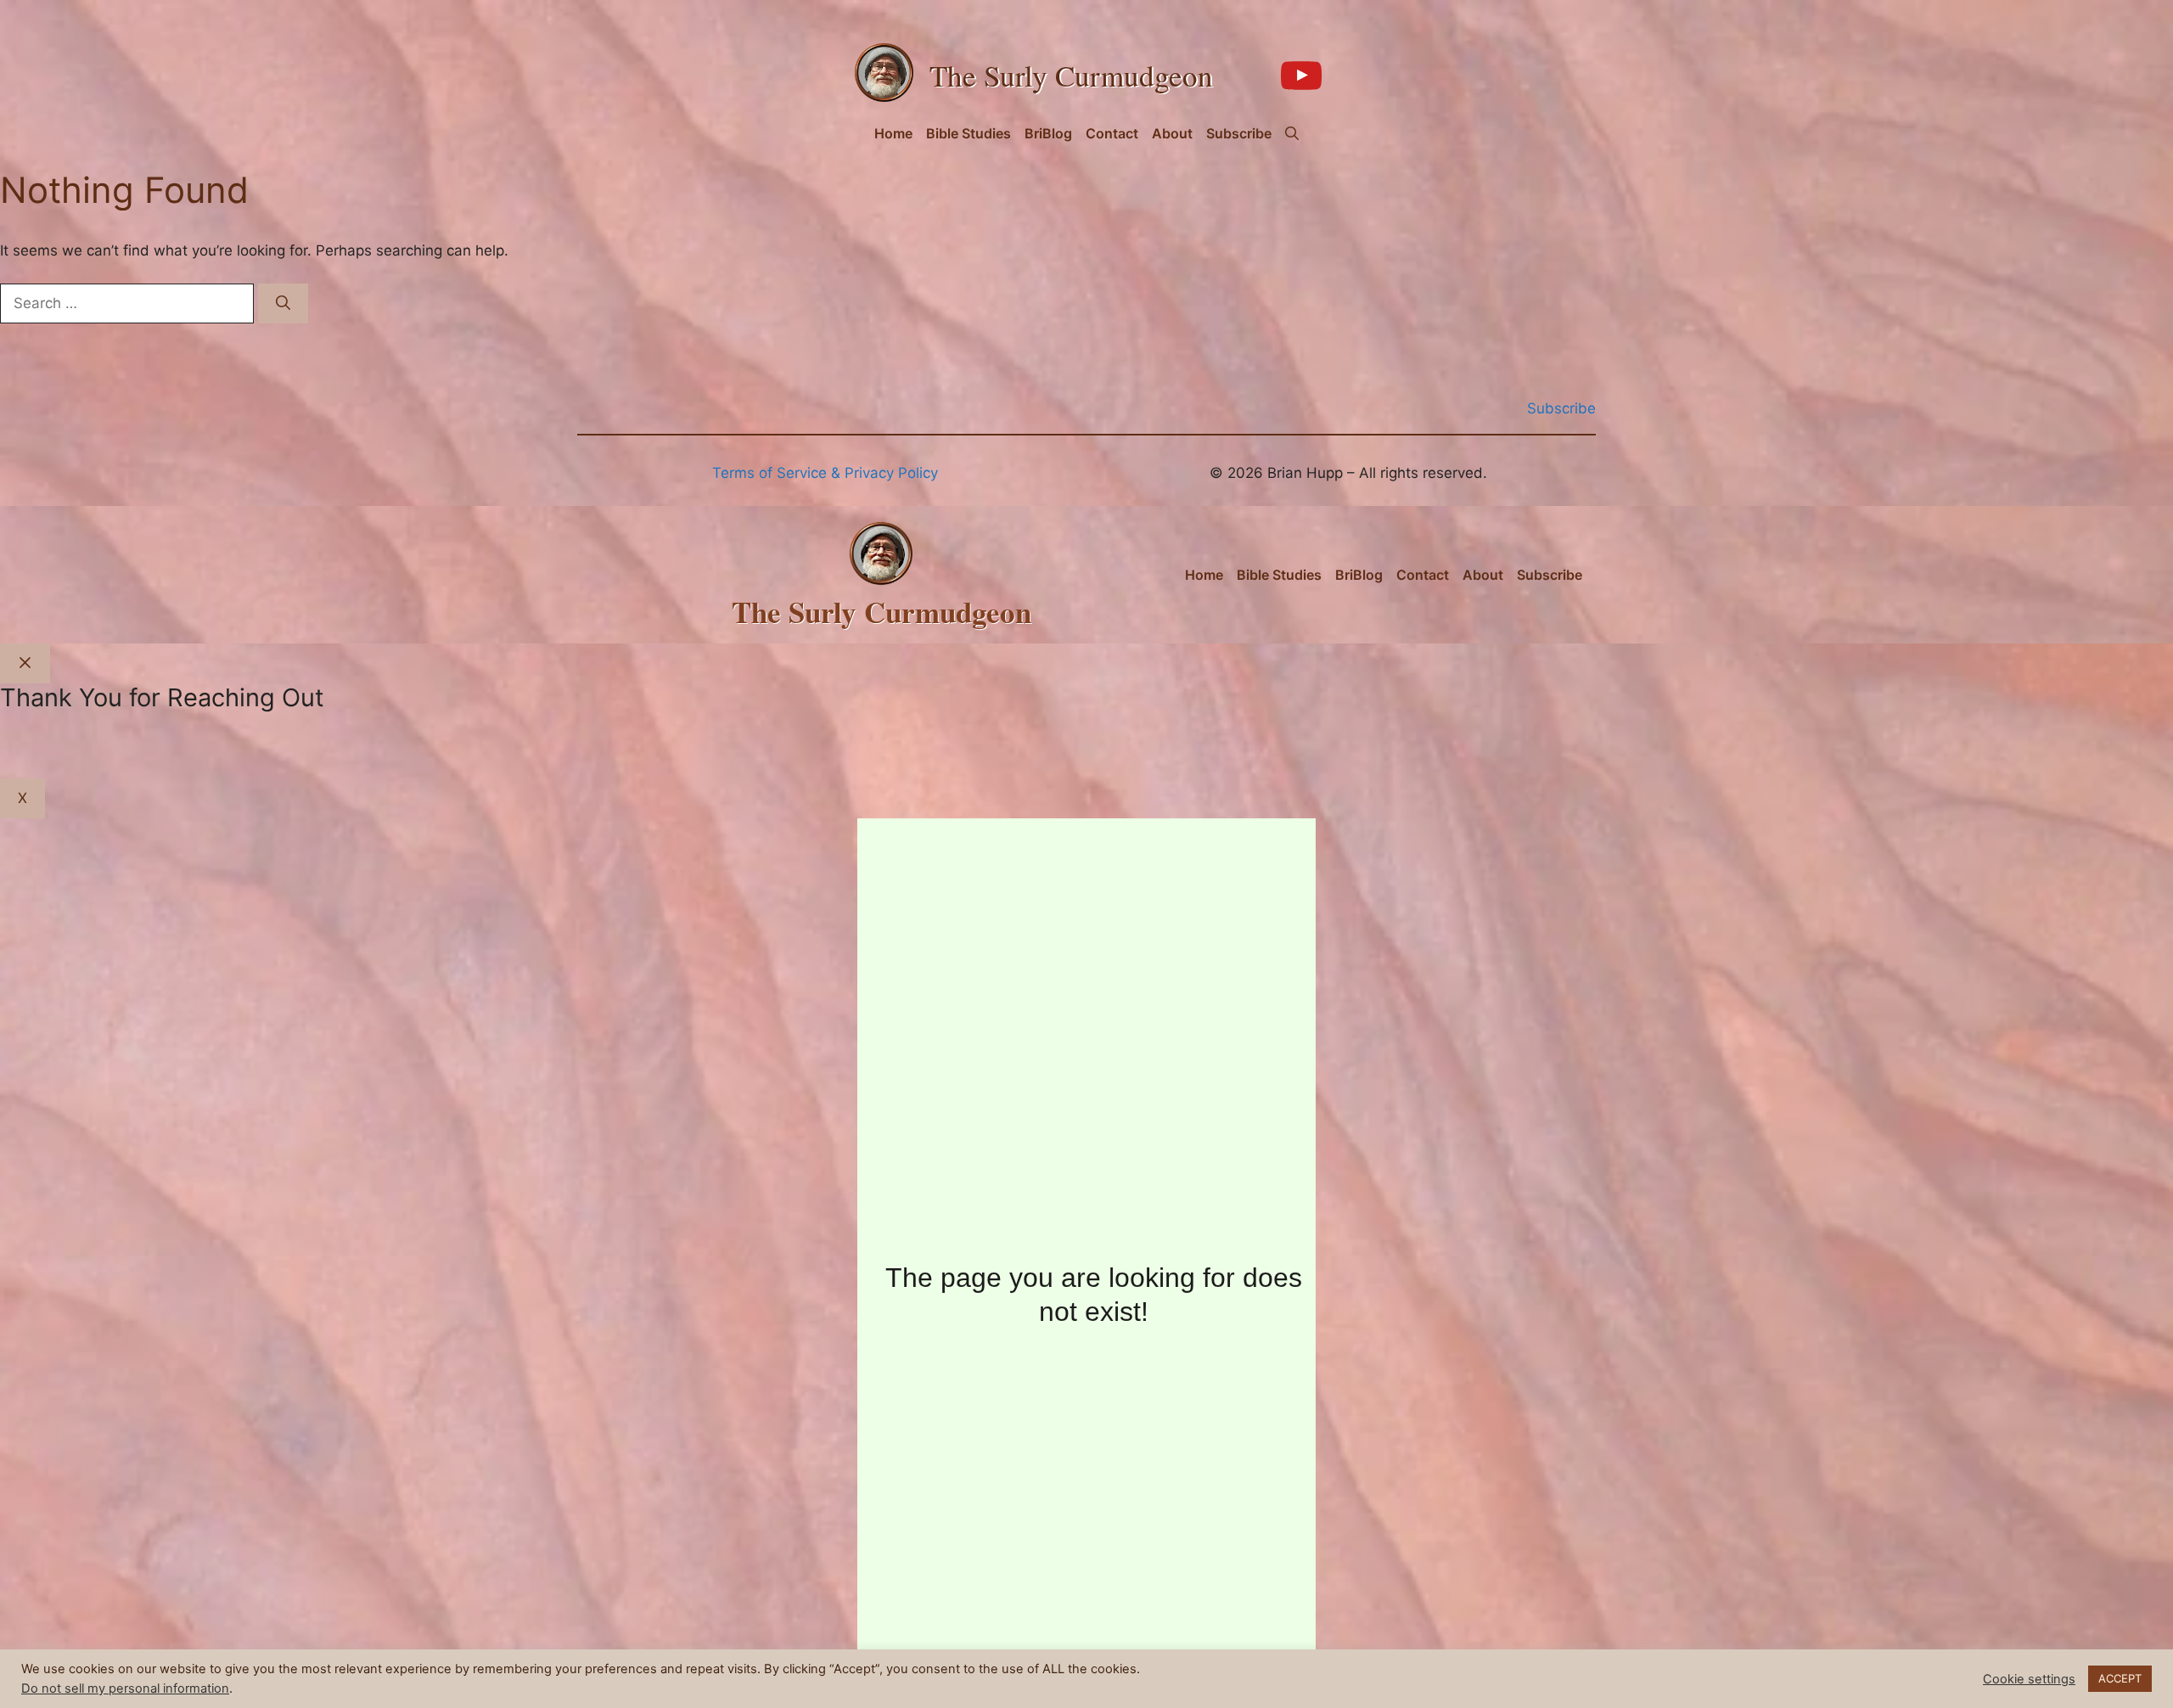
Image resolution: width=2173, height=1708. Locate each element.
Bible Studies (969, 133)
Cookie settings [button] (2029, 1679)
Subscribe (1239, 133)
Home (893, 133)
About (1172, 133)
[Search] (283, 304)
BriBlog (1048, 133)
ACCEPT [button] (2120, 1678)
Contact (1112, 133)
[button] (1292, 133)
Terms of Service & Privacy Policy (825, 473)
